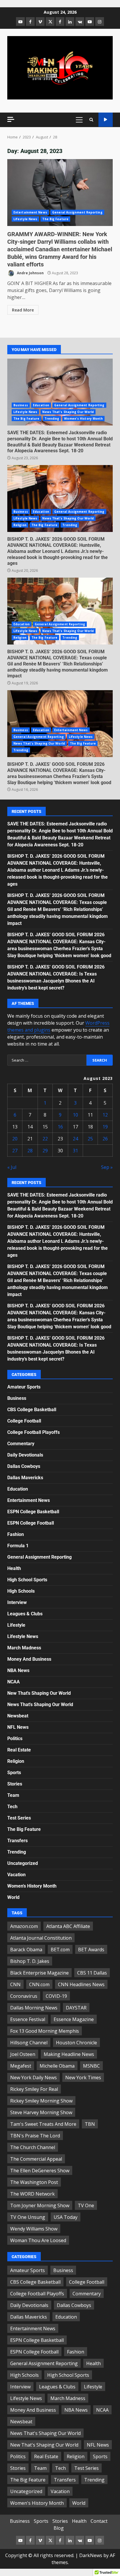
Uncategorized (23, 1863)
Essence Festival (28, 2019)
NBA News (18, 1670)
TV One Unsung (28, 2217)
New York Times (83, 2077)
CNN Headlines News (81, 1984)
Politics (15, 1739)
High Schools (21, 1591)
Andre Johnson (30, 273)
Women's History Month (83, 419)
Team (13, 1795)
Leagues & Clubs (25, 1614)
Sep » (107, 1167)
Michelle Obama (57, 2066)
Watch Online (106, 120)
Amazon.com (24, 1926)
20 (15, 1139)
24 (75, 1139)
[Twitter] (50, 22)
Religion (20, 525)
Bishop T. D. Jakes (30, 1961)
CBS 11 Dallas (92, 1973)
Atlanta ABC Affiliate (68, 1926)
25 (90, 1139)
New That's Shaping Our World (39, 1693)
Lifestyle (16, 1625)
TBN (90, 2124)
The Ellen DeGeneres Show (40, 2171)
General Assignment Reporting (77, 212)
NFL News (18, 1727)
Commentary (21, 1444)
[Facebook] (30, 22)
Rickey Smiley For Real (34, 2089)
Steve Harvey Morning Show (41, 2112)
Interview (17, 1602)
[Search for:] (47, 1060)
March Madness (24, 1648)
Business (21, 405)
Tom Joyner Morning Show (40, 2205)
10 (75, 1115)
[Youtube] (90, 22)
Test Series (19, 1818)
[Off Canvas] (11, 119)
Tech (12, 1807)
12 (105, 1115)
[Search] (91, 120)
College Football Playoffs (33, 1432)
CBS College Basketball (32, 1410)
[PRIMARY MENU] (79, 120)
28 (30, 1151)
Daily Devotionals (25, 1455)
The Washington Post (34, 2182)
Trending (52, 419)
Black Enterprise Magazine (39, 1973)
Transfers (17, 1841)
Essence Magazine (74, 2019)
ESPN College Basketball (33, 1512)
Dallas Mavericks (25, 1478)
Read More (23, 310)
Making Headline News (69, 2054)
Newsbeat (18, 1716)
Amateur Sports (24, 1387)
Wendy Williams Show (34, 2229)
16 (60, 1127)
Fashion (16, 1534)
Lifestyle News (25, 219)
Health (14, 1568)
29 (45, 1151)
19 (105, 1127)
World (13, 1897)
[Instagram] (100, 22)
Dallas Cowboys (24, 1466)
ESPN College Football (31, 1523)
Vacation (16, 1875)
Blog (59, 2528)
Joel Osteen (23, 2054)
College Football (24, 1421)
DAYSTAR (76, 2008)
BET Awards (91, 1950)
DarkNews (91, 2555)
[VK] (80, 22)
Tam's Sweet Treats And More (43, 2124)
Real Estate (19, 1750)
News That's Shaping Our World (68, 412)
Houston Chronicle (76, 2043)
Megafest (21, 2066)
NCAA (14, 1682)
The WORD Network (32, 2194)
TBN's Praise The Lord (35, 2136)
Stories (15, 1784)
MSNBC (91, 2066)
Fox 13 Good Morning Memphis (45, 2031)
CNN (15, 1984)
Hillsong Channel (29, 2043)
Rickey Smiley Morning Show (41, 2101)
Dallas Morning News (34, 2008)
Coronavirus (24, 1996)
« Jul (12, 1167)
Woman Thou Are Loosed (38, 2240)
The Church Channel (33, 2147)
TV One (86, 2205)
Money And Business (29, 1659)
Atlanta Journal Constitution (41, 1938)
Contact (99, 2521)
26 (105, 1139)
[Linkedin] (70, 22)
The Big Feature (55, 219)
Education (41, 405)
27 (15, 1151)
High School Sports (27, 1580)
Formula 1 (18, 1546)
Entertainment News (30, 212)
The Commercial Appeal (36, 2159)
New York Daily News (33, 2077)
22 (45, 1139)
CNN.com (39, 1984)
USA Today (66, 2217)
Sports (14, 1773)
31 (75, 1151)
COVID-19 (56, 1996)
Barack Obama (26, 1950)
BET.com (60, 1950)
